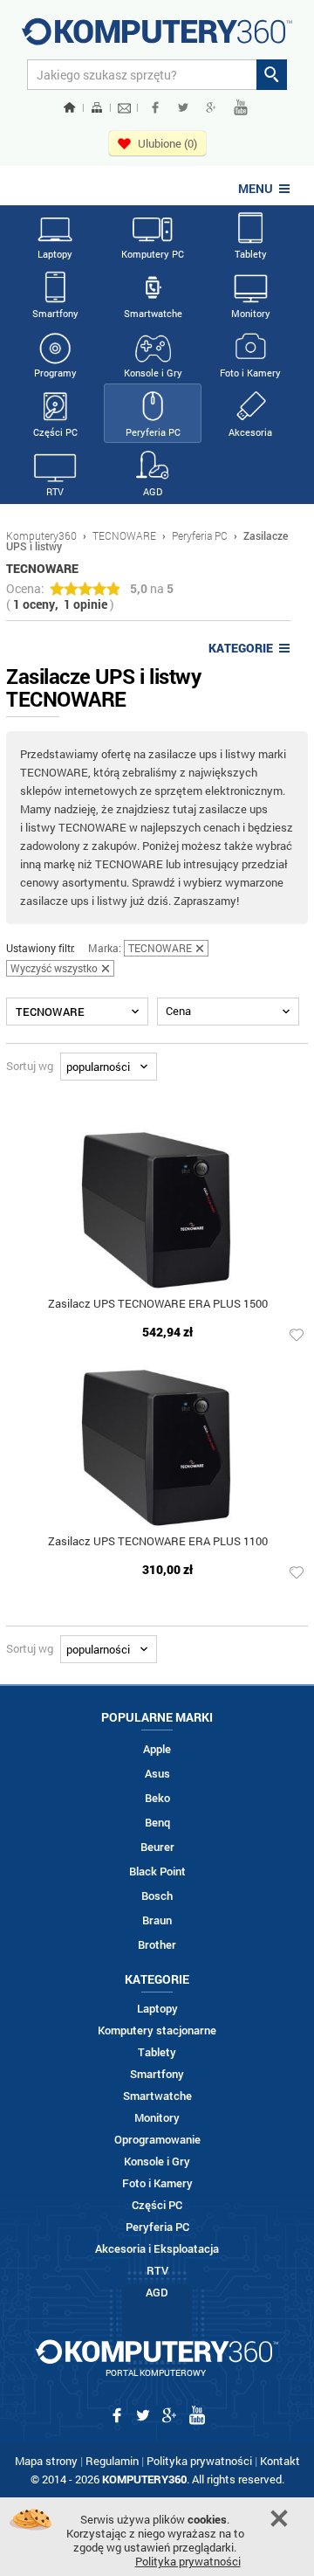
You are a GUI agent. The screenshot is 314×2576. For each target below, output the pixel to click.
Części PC (55, 432)
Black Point (157, 1872)
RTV (55, 491)
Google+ (211, 107)
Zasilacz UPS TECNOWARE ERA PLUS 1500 (158, 1305)
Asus (157, 1774)
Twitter (183, 107)
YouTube (241, 107)
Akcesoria (250, 432)
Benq (157, 1823)
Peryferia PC (153, 432)
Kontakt (280, 2461)
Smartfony (55, 313)
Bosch (157, 1896)
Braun (157, 1920)
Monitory (251, 313)
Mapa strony (46, 2461)
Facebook (155, 107)
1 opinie (85, 604)
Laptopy (55, 254)
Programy (55, 373)
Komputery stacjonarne (157, 2030)
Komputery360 (41, 535)
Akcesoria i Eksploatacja (157, 2249)
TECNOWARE (124, 535)
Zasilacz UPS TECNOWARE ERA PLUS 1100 (158, 1542)
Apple (157, 1749)
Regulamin (112, 2461)
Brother (157, 1945)
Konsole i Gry (153, 373)
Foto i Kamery (250, 373)
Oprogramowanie (157, 2140)
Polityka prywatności (199, 2461)
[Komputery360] (157, 38)
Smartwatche (153, 313)
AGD (153, 491)
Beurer (157, 1847)
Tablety (251, 254)
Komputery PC (153, 254)
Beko (157, 1798)
